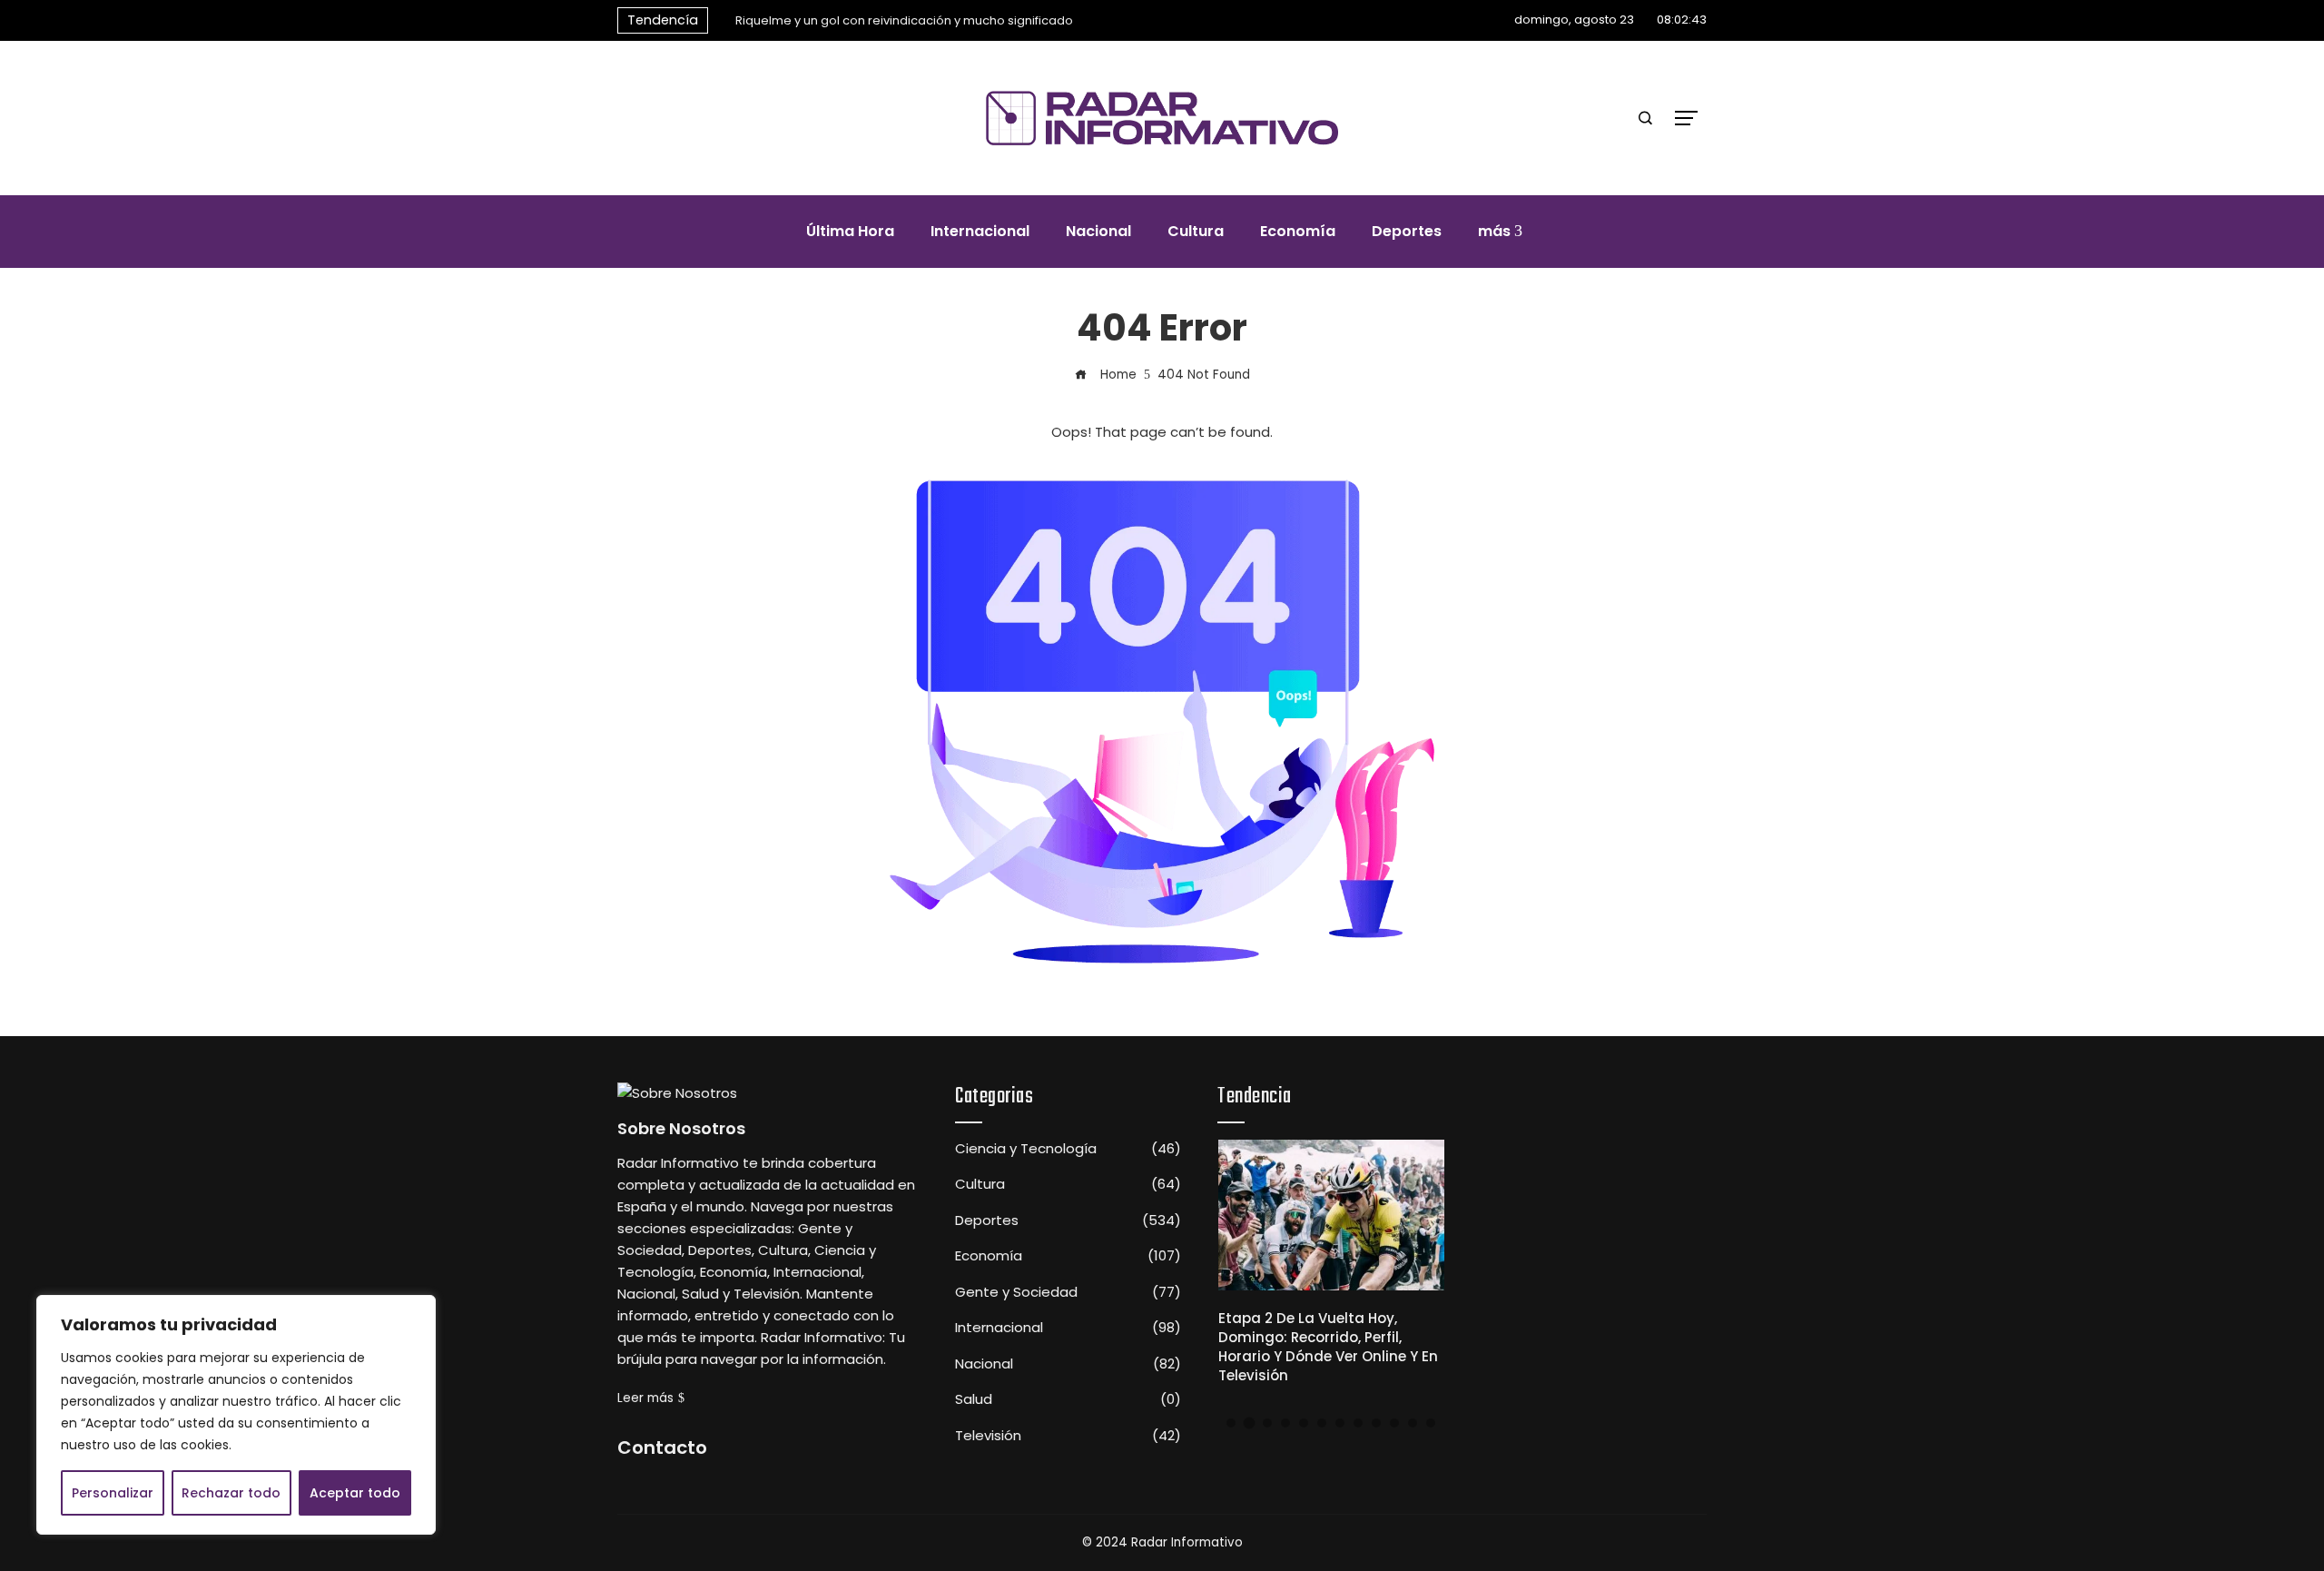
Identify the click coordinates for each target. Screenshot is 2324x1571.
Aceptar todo (355, 1493)
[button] (1231, 1423)
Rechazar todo (231, 1493)
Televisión (1068, 1436)
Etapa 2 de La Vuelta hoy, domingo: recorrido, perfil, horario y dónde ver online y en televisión (1328, 1347)
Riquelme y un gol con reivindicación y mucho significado (904, 20)
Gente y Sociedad (1068, 1292)
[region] (236, 1415)
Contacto (662, 1447)
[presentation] (722, 15)
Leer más (645, 1398)
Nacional (1068, 1364)
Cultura (1068, 1184)
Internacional (1068, 1328)
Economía (1068, 1256)
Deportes (1068, 1220)
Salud (1068, 1399)
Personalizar (113, 1493)
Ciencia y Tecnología (1068, 1149)
